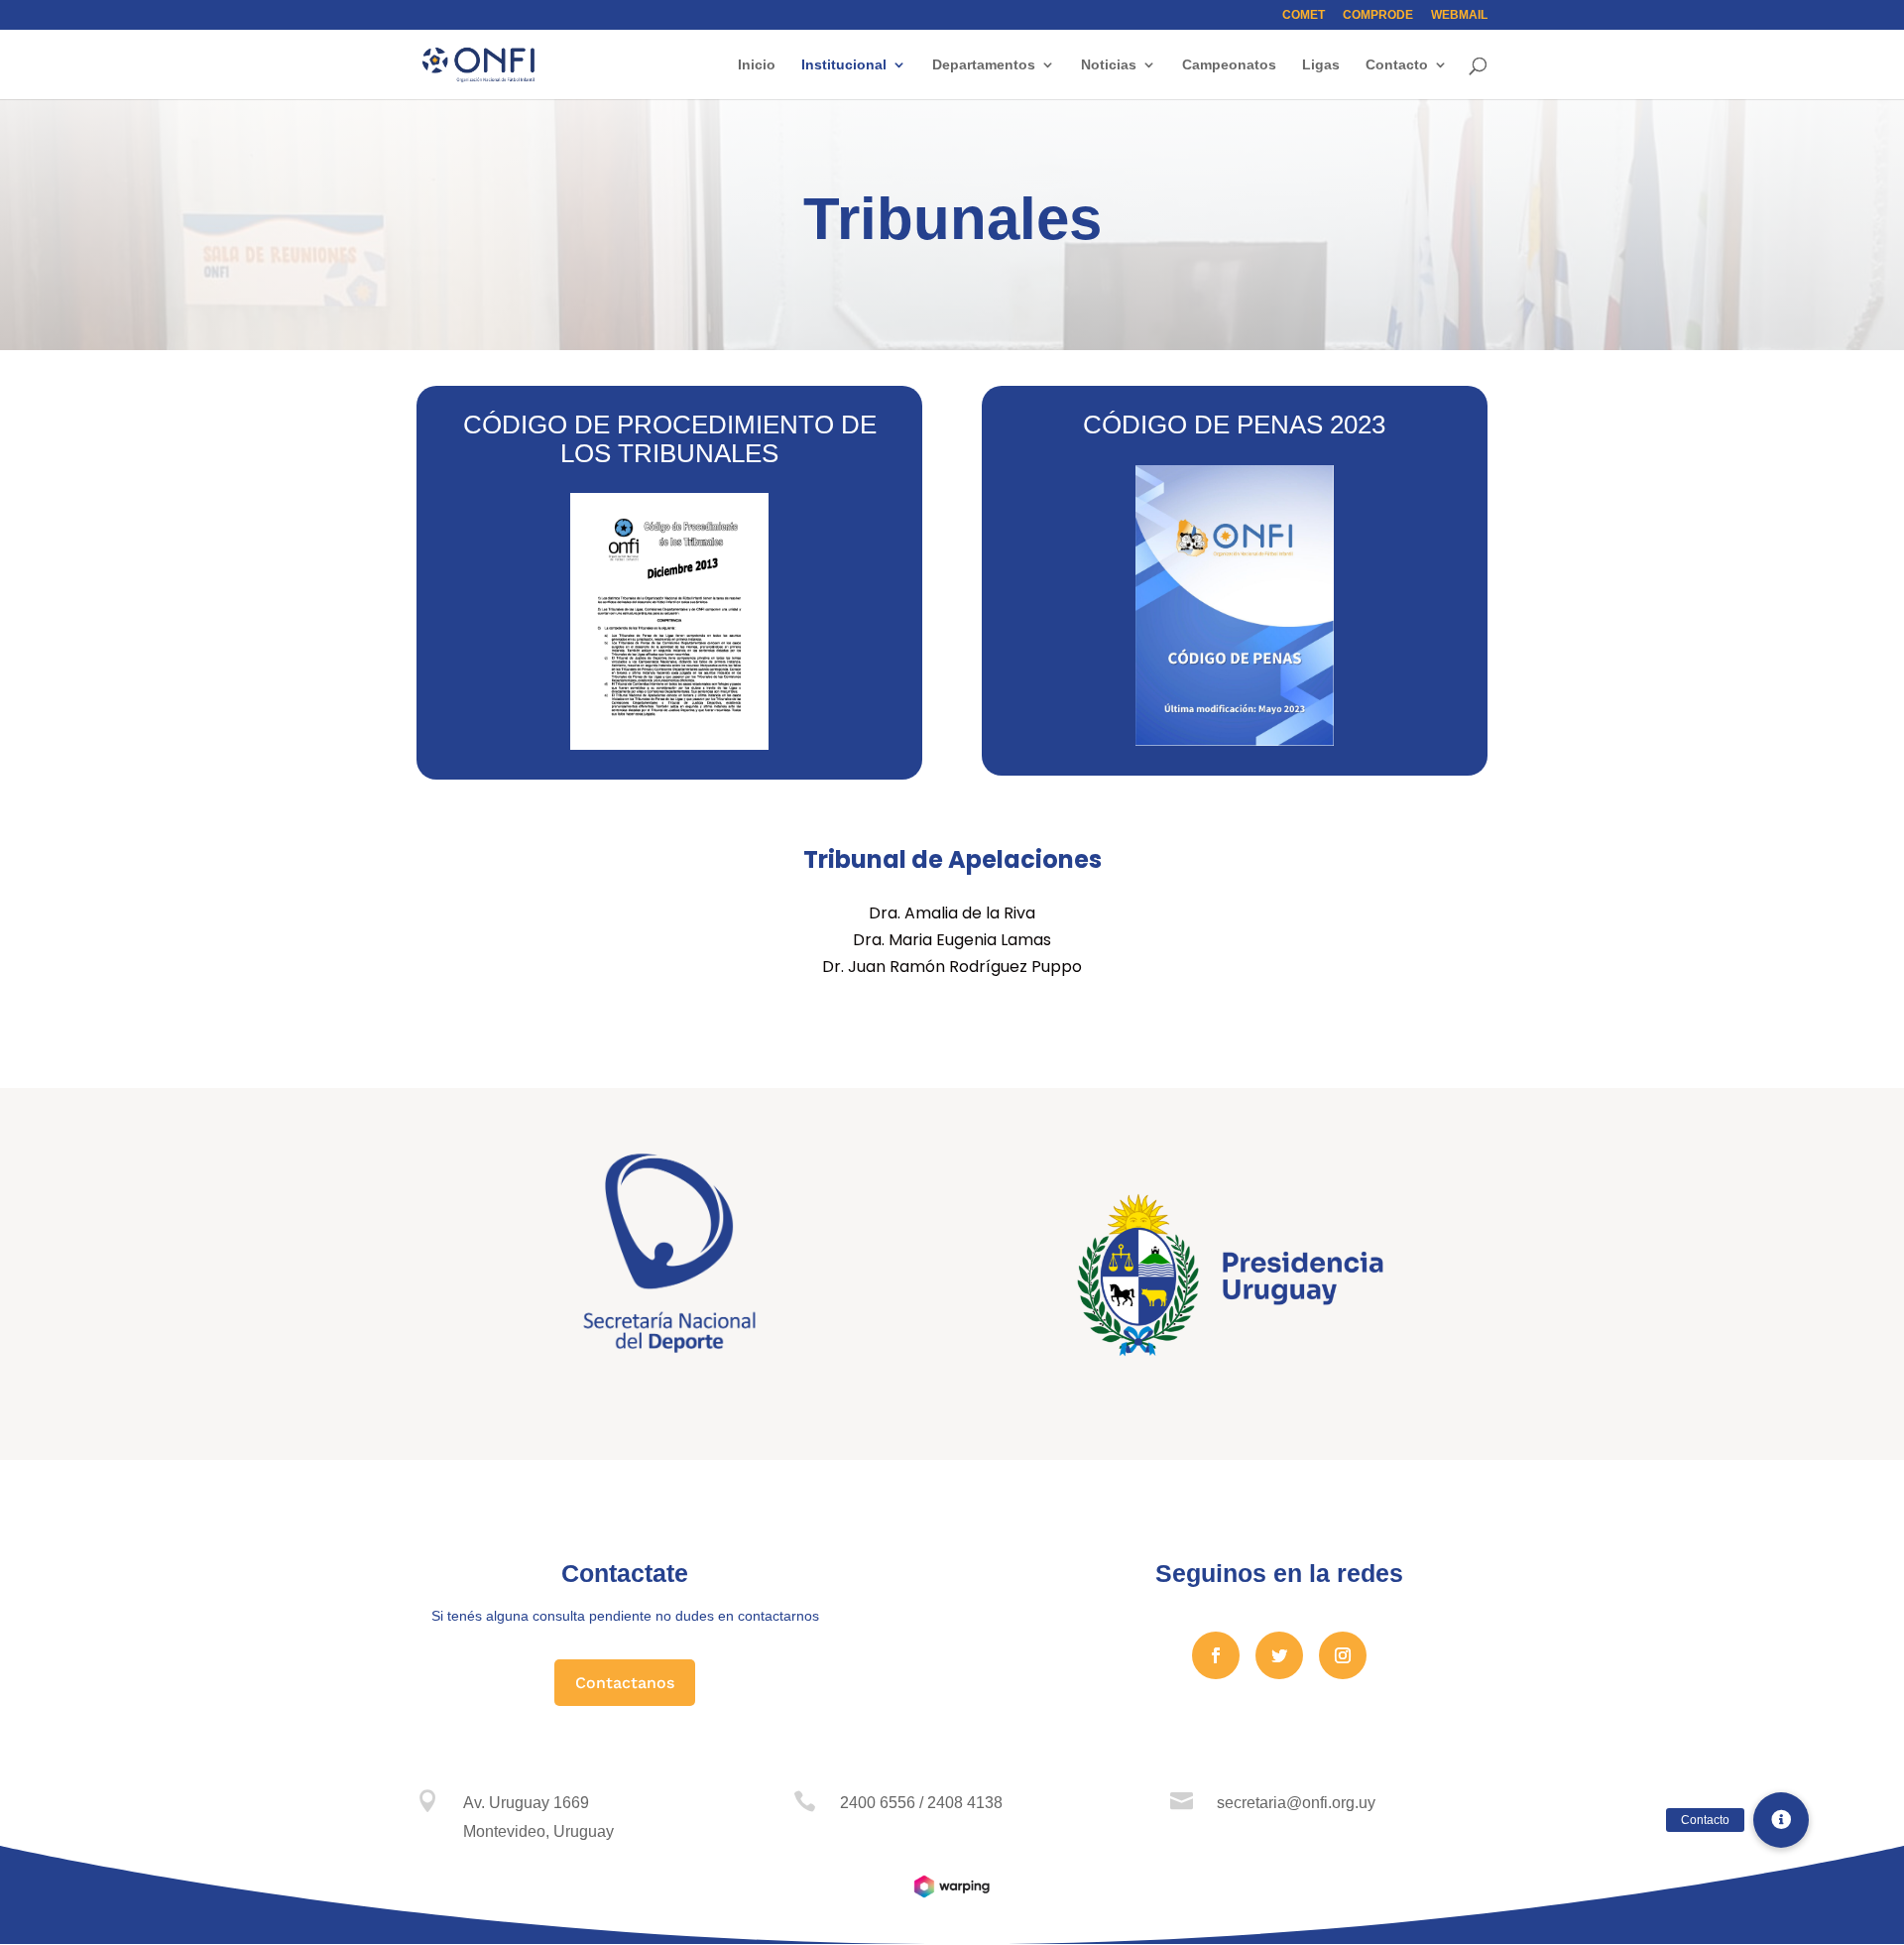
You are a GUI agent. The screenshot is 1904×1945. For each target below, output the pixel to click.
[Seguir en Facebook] (1216, 1655)
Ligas (1321, 65)
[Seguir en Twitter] (1279, 1655)
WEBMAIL (1459, 15)
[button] (1781, 1820)
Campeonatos (1229, 65)
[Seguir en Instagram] (1343, 1655)
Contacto (1397, 65)
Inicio (757, 65)
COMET (1304, 15)
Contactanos (625, 1683)
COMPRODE (1378, 15)
